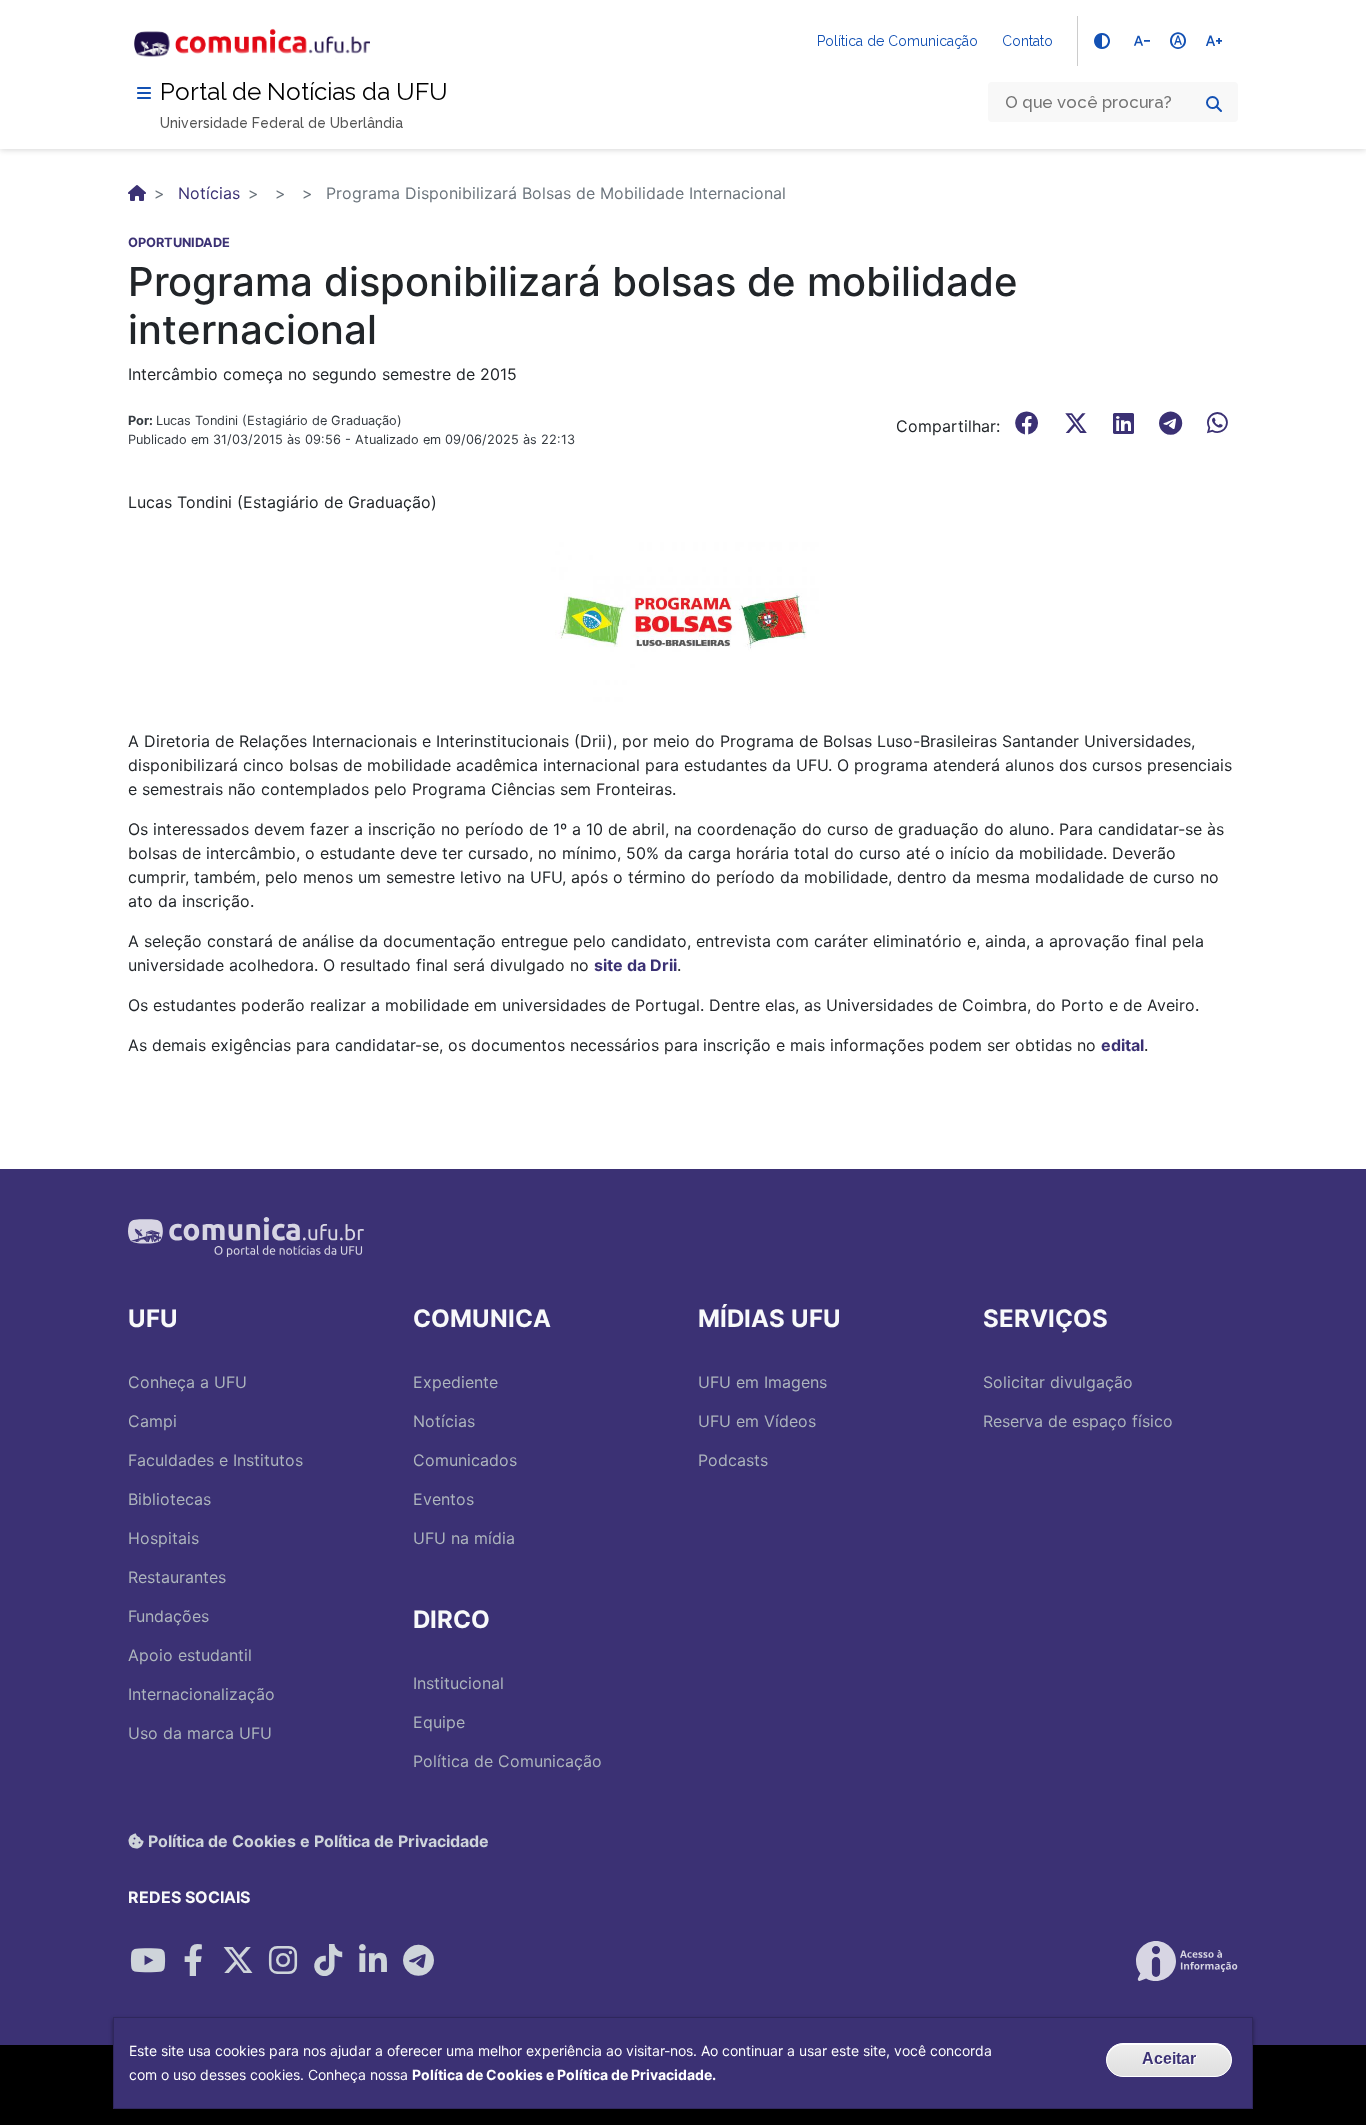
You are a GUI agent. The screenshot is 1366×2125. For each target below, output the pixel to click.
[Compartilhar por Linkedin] (373, 1961)
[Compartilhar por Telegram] (418, 1961)
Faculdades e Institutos (215, 1460)
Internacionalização (201, 1694)
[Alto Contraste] (1102, 41)
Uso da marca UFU (200, 1733)
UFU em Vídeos (757, 1421)
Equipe (439, 1722)
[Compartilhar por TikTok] (328, 1961)
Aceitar (1169, 2058)
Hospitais (163, 1538)
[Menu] (144, 93)
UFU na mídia (464, 1538)
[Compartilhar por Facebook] (193, 1961)
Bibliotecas (169, 1499)
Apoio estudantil (190, 1655)
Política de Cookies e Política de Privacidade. (564, 2074)
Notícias (209, 193)
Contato (1027, 41)
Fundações (168, 1616)
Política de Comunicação (897, 41)
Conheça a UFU (187, 1382)
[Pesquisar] (1214, 104)
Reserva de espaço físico (1078, 1421)
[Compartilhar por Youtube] (148, 1961)
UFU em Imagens (762, 1382)
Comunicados (465, 1460)
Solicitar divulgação (1058, 1382)
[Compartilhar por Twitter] (238, 1961)
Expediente (455, 1382)
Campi (152, 1421)
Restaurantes (177, 1577)
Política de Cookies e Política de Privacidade (316, 1841)
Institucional (458, 1683)
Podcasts (733, 1460)
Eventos (443, 1499)
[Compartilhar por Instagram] (283, 1961)
